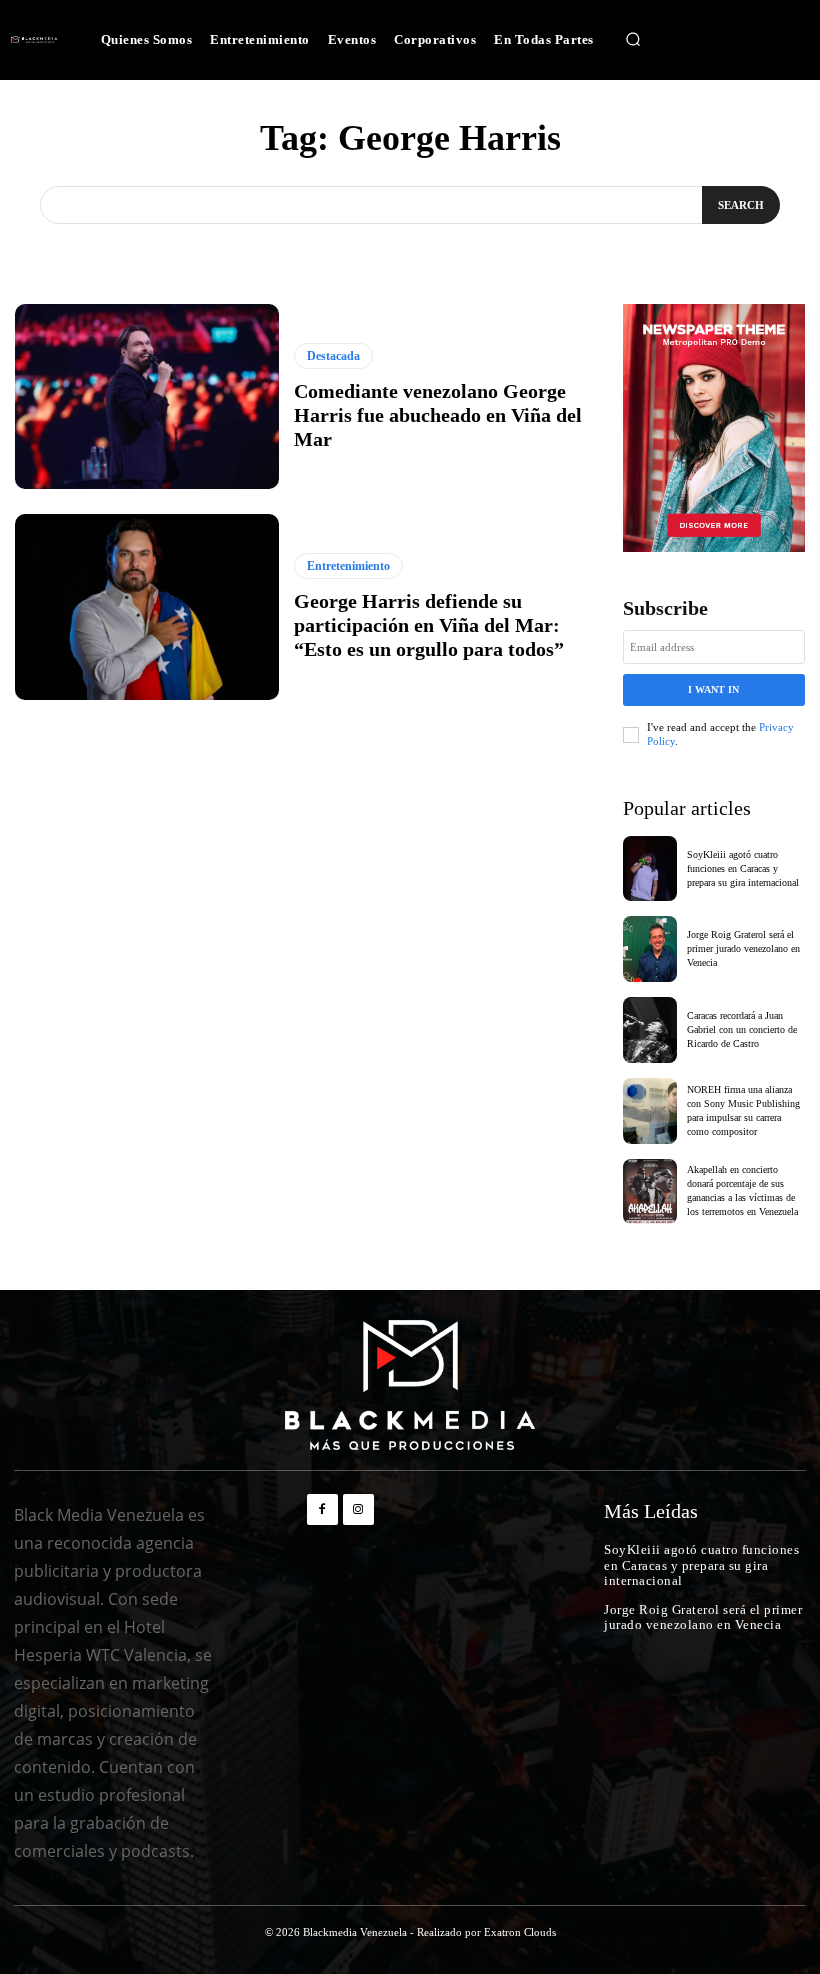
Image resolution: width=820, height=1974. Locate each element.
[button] (633, 40)
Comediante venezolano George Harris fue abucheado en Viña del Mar (438, 415)
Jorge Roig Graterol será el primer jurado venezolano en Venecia (743, 948)
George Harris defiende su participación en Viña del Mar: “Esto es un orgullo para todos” (429, 625)
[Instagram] (358, 1509)
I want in (713, 689)
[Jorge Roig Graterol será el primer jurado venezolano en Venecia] (650, 949)
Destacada (333, 356)
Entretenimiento (348, 566)
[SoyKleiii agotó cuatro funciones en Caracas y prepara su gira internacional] (650, 869)
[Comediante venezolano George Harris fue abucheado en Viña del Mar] (147, 396)
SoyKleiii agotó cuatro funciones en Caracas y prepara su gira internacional (743, 868)
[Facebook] (322, 1509)
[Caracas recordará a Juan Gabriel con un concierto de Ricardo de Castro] (650, 1030)
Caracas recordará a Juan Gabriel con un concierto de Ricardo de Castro (742, 1029)
